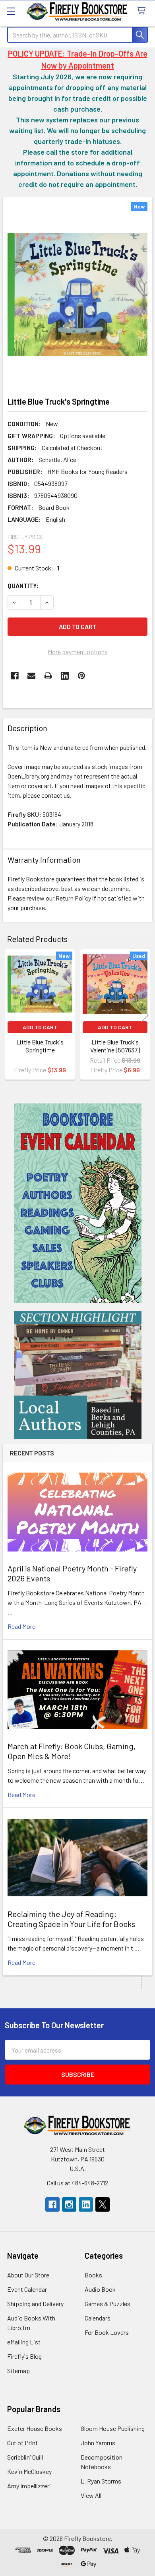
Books (93, 2275)
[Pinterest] (81, 676)
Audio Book (100, 2289)
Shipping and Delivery (35, 2304)
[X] (103, 2204)
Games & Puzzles (108, 2304)
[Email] (31, 676)
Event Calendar (27, 2289)
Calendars (98, 2318)
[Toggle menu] (11, 11)
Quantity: (23, 585)
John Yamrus (98, 2443)
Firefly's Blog (24, 2356)
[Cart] (143, 11)
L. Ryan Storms (101, 2481)
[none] (77, 295)
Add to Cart (40, 1027)
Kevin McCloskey (29, 2471)
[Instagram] (69, 2204)
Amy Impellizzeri (29, 2486)
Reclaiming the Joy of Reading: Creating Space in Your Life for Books (71, 1919)
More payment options (78, 652)
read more (21, 1626)
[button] (78, 1203)
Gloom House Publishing (113, 2428)
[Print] (48, 676)
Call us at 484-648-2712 (77, 2183)
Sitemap (18, 2371)
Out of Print (22, 2443)
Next (145, 1016)
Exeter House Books (35, 2428)
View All (91, 2495)
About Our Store (28, 2275)
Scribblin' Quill (25, 2457)
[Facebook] (15, 676)
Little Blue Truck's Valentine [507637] (115, 1046)
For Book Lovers (107, 2332)
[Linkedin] (65, 676)
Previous (10, 1016)
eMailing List (24, 2342)
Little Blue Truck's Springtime (40, 1046)
